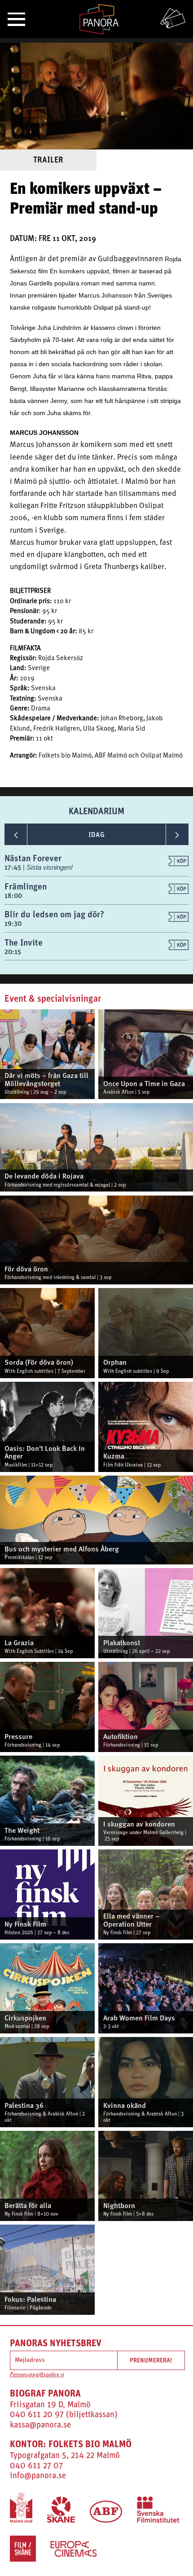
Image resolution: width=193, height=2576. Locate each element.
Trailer (48, 160)
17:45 (14, 867)
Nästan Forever (33, 858)
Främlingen (26, 886)
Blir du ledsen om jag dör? (54, 914)
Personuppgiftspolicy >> (37, 2375)
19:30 (13, 923)
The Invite (24, 942)
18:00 (13, 896)
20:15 (13, 952)
